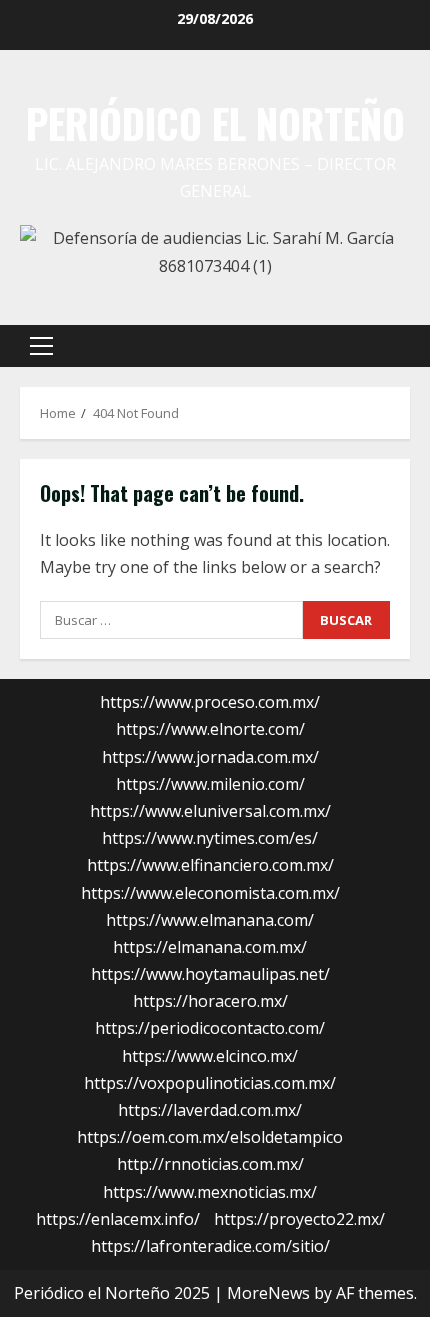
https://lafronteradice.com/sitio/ (210, 1246)
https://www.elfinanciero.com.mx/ (210, 865)
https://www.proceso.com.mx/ (210, 702)
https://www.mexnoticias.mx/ (210, 1192)
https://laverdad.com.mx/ (210, 1110)
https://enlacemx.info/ (118, 1219)
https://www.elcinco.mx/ (210, 1056)
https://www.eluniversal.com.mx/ (210, 811)
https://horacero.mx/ (210, 1001)
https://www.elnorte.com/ (210, 729)
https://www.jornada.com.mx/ (210, 757)
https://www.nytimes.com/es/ (210, 838)
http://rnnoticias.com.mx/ (210, 1164)
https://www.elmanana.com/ (210, 920)
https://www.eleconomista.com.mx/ (210, 893)
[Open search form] (385, 346)
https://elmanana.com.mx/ (210, 947)
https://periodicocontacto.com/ (210, 1028)
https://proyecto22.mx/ (299, 1219)
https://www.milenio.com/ (210, 784)
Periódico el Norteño (215, 123)
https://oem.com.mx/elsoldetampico (210, 1137)
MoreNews (268, 1293)
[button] (41, 346)
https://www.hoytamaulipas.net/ (210, 974)
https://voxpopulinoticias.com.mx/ (210, 1083)
